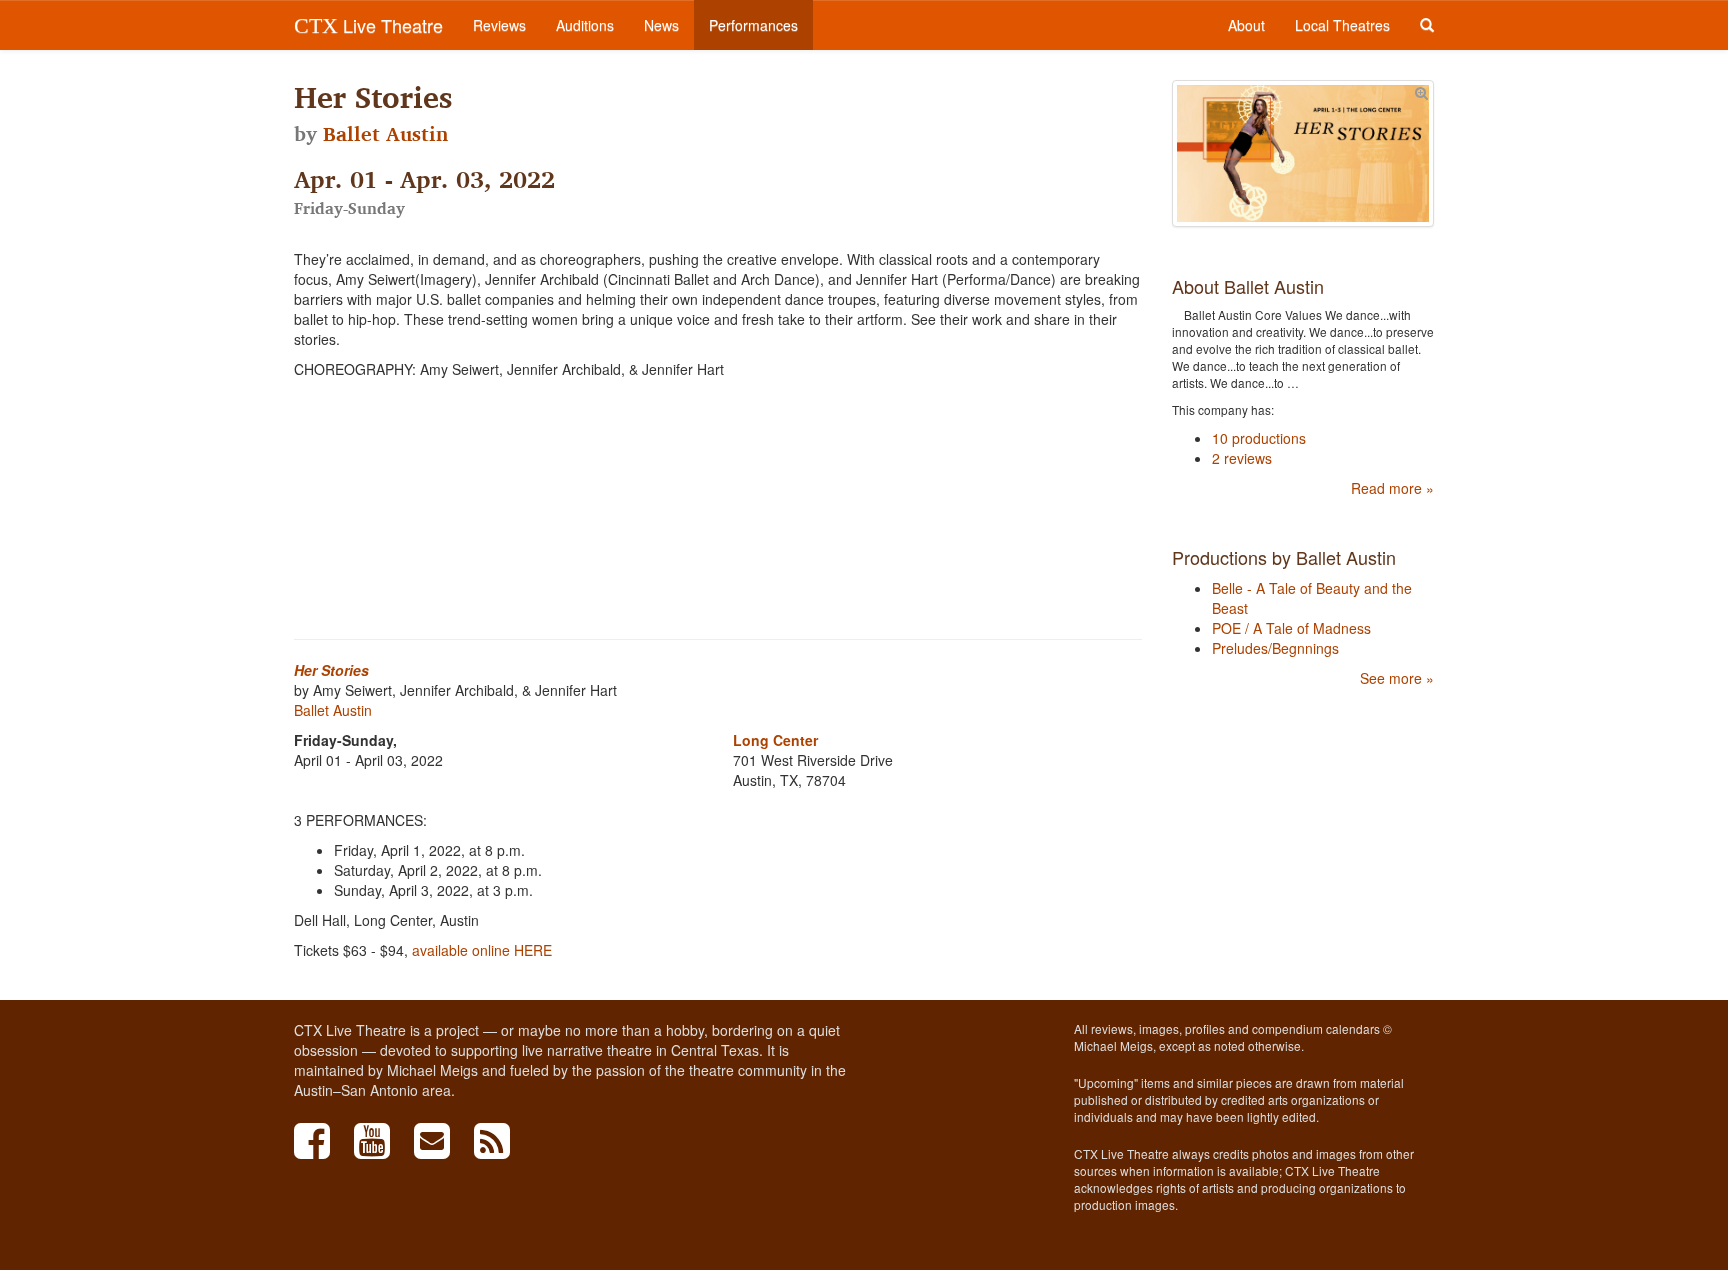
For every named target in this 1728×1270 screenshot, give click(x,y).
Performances (753, 25)
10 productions (1259, 438)
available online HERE (482, 950)
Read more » (1392, 488)
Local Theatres (1342, 25)
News (661, 25)
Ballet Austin (386, 134)
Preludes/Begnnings (1275, 648)
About (1246, 25)
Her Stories (331, 670)
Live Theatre (368, 25)
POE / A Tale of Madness (1291, 628)
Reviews (499, 25)
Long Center (775, 740)
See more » (1397, 678)
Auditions (585, 25)
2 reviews (1242, 458)
